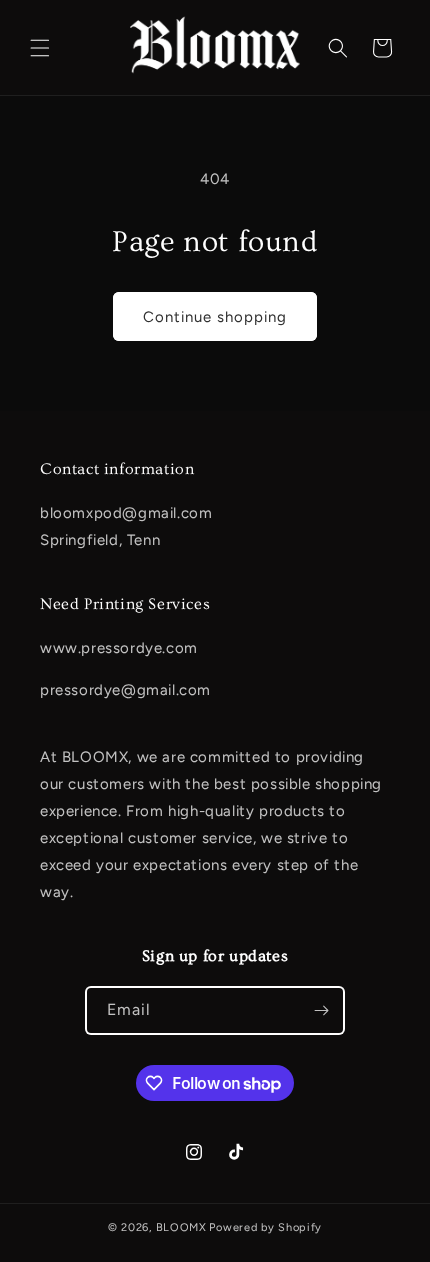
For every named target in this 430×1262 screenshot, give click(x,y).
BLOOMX (181, 1227)
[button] (40, 48)
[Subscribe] (321, 1010)
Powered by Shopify (265, 1227)
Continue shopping (215, 317)
